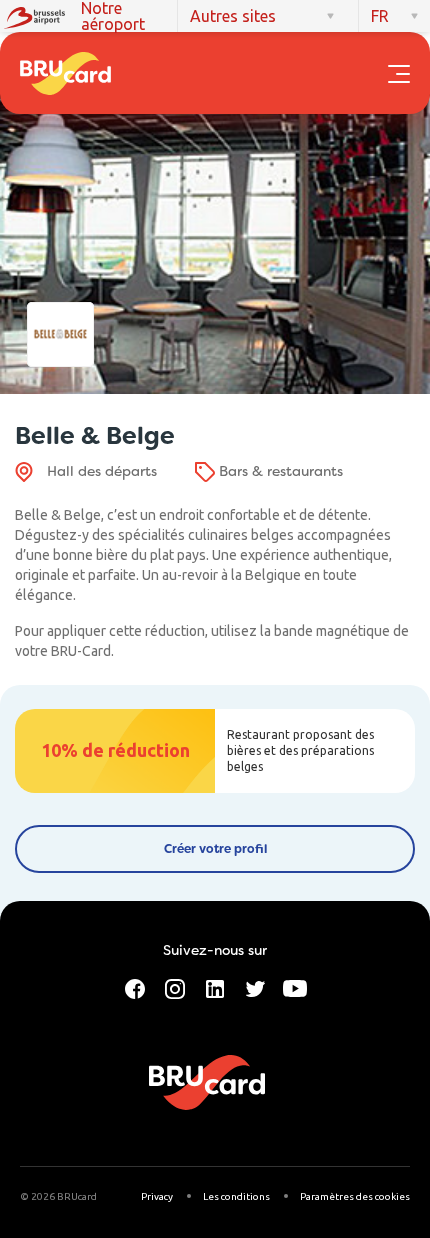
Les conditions (236, 1196)
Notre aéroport (113, 16)
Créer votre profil (215, 849)
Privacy (157, 1196)
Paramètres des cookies (355, 1196)
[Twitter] (255, 987)
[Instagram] (175, 987)
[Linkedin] (215, 987)
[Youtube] (295, 987)
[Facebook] (135, 987)
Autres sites (233, 16)
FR (380, 16)
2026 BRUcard (64, 1196)
